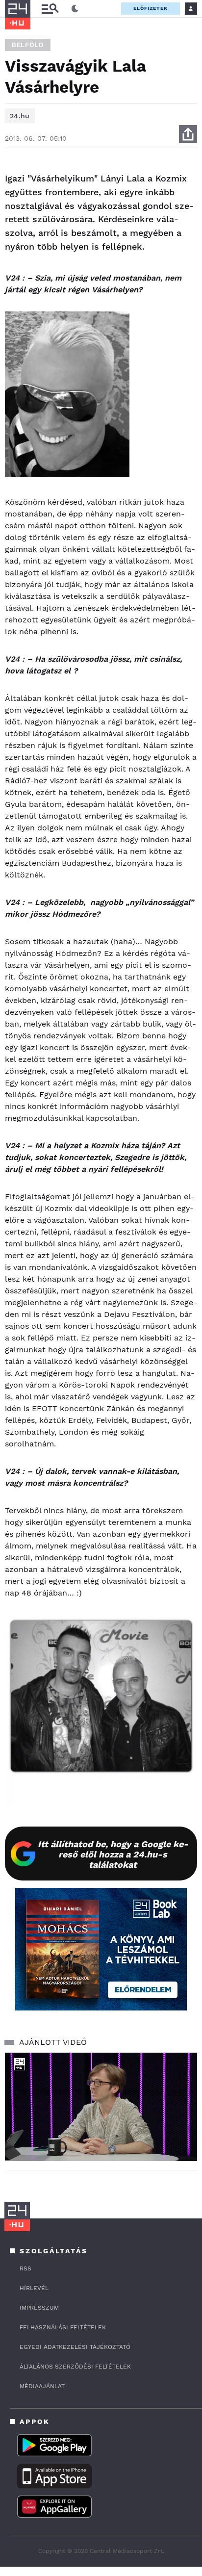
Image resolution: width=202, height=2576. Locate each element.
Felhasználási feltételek (63, 2327)
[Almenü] (50, 9)
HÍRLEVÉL (34, 2288)
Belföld (28, 45)
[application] (101, 2107)
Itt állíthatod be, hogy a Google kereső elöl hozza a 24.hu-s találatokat (113, 1854)
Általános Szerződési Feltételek (75, 2367)
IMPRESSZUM (39, 2308)
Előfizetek (151, 8)
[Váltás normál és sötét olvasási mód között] (75, 9)
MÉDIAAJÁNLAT (42, 2386)
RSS (25, 2268)
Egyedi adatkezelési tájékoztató (75, 2347)
